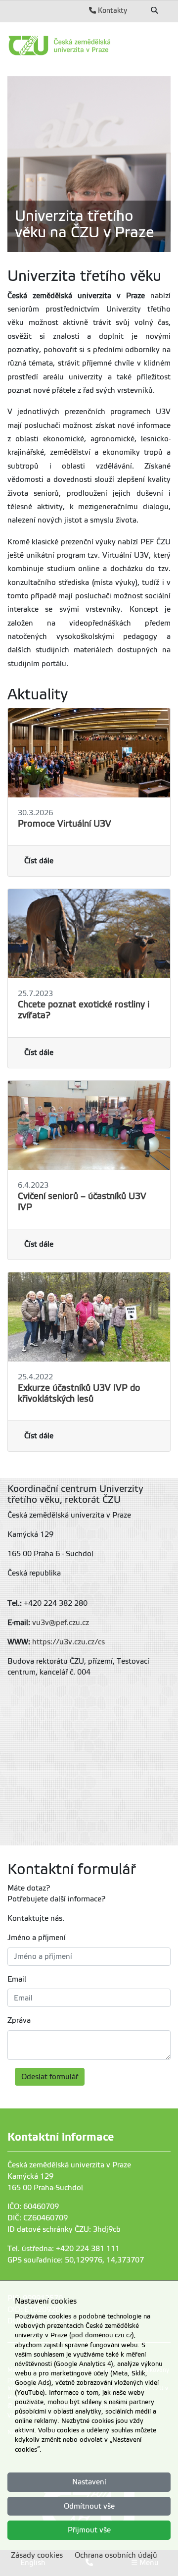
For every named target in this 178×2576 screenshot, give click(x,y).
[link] (89, 46)
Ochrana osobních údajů (116, 2555)
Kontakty (111, 10)
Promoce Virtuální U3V (65, 824)
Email (17, 1979)
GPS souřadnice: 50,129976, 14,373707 (76, 2260)
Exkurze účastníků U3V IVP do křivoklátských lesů (79, 1393)
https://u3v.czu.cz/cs (68, 1642)
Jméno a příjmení (37, 1938)
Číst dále (39, 861)
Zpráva (19, 2020)
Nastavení (89, 2482)
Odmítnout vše (89, 2506)
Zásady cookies (37, 2555)
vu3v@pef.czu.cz (61, 1623)
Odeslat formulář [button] (50, 2077)
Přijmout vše (89, 2530)
